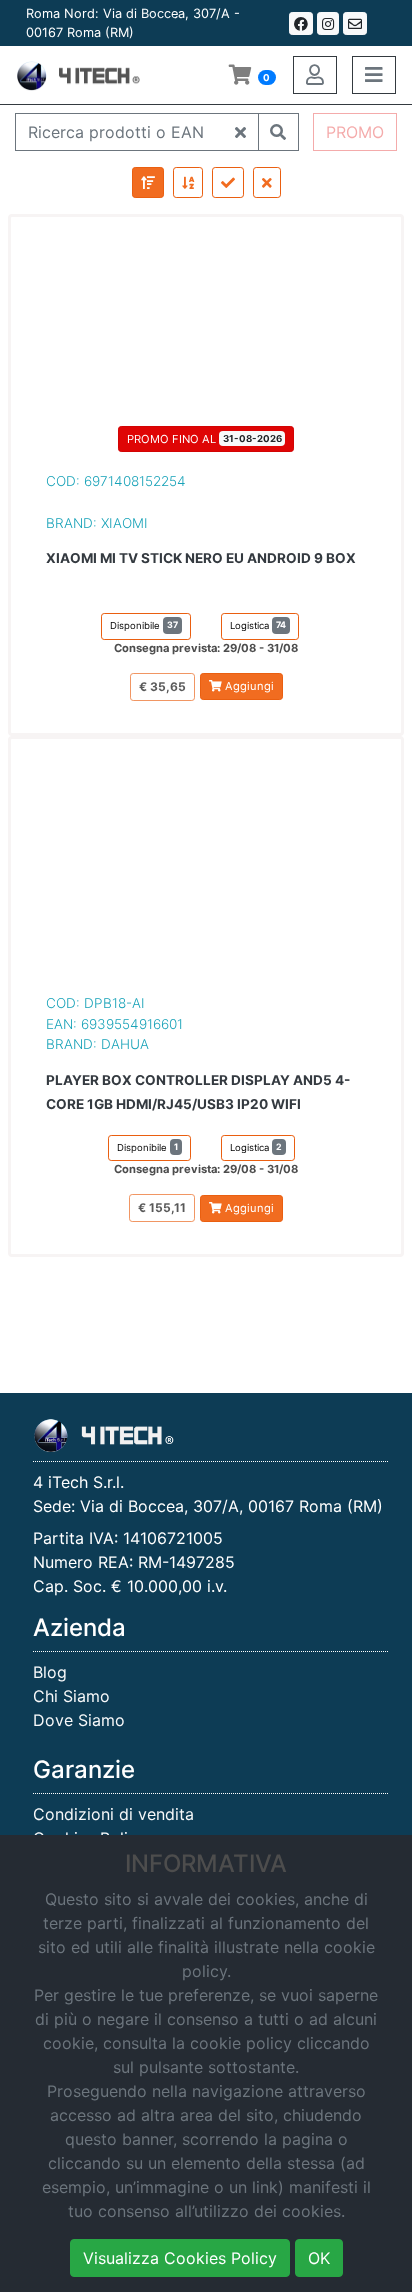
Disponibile (144, 625)
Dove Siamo (79, 1720)
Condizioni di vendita (113, 1814)
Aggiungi (248, 686)
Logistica (258, 625)
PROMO (355, 132)
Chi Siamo (71, 1696)
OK (319, 2258)
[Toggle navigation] (374, 75)
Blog (50, 1672)
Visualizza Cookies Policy (180, 2258)
